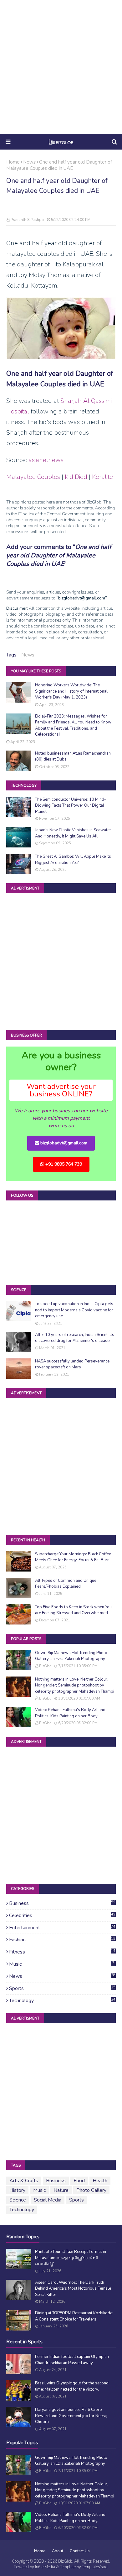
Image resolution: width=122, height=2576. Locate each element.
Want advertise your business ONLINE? (61, 1090)
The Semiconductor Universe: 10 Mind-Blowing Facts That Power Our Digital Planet (71, 806)
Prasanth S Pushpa (27, 220)
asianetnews (46, 460)
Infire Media (45, 2567)
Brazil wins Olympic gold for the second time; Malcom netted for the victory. (72, 2386)
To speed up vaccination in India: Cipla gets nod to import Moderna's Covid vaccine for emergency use (74, 1310)
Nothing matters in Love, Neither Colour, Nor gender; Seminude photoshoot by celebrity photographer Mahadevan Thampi (75, 1685)
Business (62, 1903)
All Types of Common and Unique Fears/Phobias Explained (66, 1584)
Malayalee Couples (33, 477)
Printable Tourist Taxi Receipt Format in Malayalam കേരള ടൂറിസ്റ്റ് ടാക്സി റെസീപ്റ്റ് (71, 2258)
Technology (62, 2001)
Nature (61, 2190)
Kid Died (76, 477)
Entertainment (62, 1928)
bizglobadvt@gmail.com (63, 1143)
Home (13, 162)
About (58, 2551)
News (29, 162)
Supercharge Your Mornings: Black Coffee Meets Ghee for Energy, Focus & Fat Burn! (73, 1557)
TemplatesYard (95, 2567)
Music (62, 1964)
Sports (62, 1988)
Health (100, 2181)
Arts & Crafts (24, 2181)
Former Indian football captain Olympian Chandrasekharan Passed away (72, 2360)
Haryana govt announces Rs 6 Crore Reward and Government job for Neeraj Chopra (71, 2416)
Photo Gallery (91, 2190)
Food (79, 2181)
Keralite (102, 477)
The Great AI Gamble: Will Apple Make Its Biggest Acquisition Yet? (73, 860)
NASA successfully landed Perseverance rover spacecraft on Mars (72, 1364)
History (17, 2190)
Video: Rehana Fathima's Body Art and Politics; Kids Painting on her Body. (70, 1713)
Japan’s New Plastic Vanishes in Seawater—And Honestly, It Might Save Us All (75, 833)
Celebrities (62, 1915)
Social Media (48, 2200)
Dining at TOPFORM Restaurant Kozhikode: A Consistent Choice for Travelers (74, 2316)
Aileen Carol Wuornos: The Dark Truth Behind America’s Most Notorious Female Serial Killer (73, 2289)
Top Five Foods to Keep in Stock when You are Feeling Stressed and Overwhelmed (73, 1610)
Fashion (62, 1940)
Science (18, 2200)
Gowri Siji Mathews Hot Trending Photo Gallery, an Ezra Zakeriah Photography (71, 1656)
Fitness (62, 1952)
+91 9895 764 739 (63, 1164)
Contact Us (80, 2551)
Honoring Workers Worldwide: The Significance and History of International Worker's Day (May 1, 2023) (71, 691)
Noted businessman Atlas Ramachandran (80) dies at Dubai (73, 756)
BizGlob (45, 1666)
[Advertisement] (61, 67)
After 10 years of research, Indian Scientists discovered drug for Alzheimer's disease (75, 1338)
